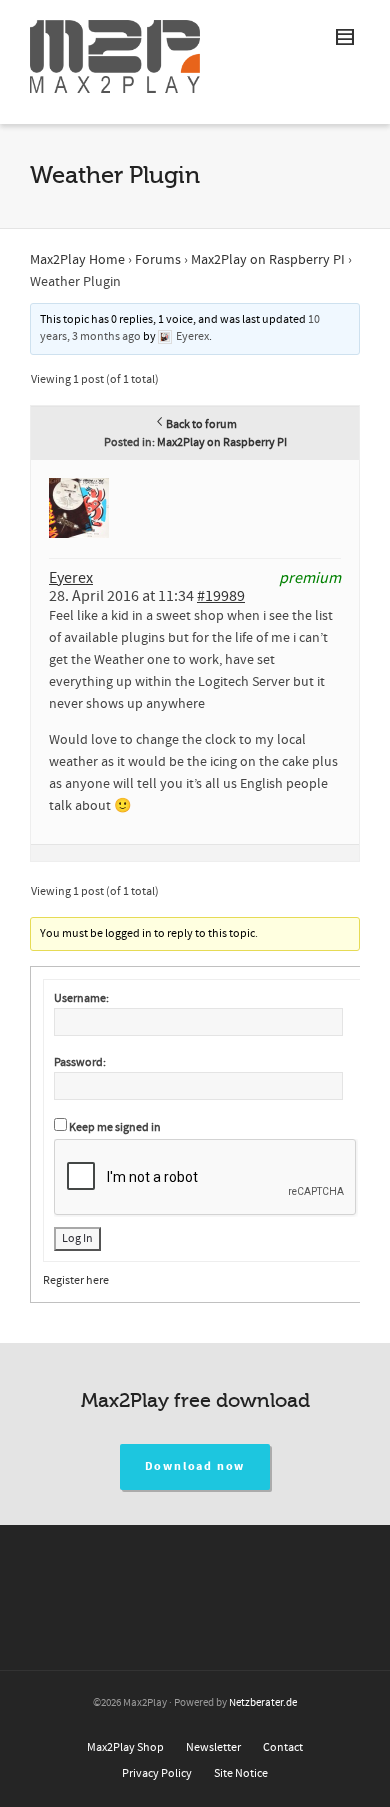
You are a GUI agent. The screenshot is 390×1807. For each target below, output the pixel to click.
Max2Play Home (77, 260)
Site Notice (241, 1773)
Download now (195, 1466)
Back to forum (201, 424)
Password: (80, 1062)
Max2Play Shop (125, 1747)
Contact (283, 1747)
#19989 (221, 596)
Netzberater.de (263, 1703)
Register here (76, 1280)
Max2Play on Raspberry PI (268, 260)
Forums (158, 260)
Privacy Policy (157, 1773)
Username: (81, 998)
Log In (77, 1238)
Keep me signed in (115, 1127)
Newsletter (213, 1747)
